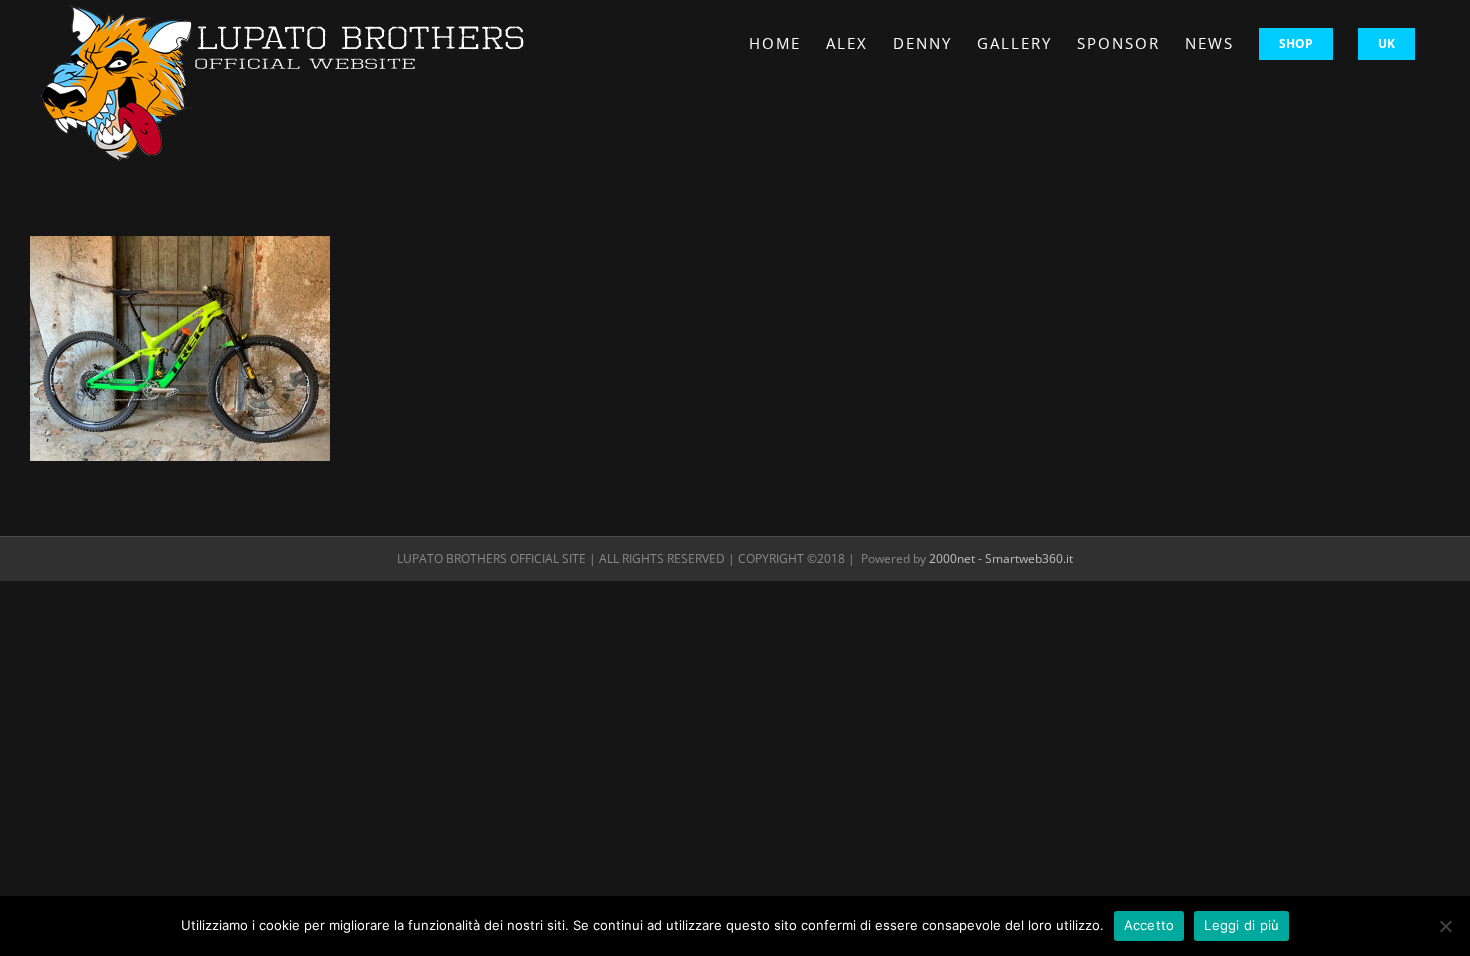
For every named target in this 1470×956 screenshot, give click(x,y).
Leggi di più (1241, 925)
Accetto (1149, 925)
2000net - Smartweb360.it (1001, 558)
